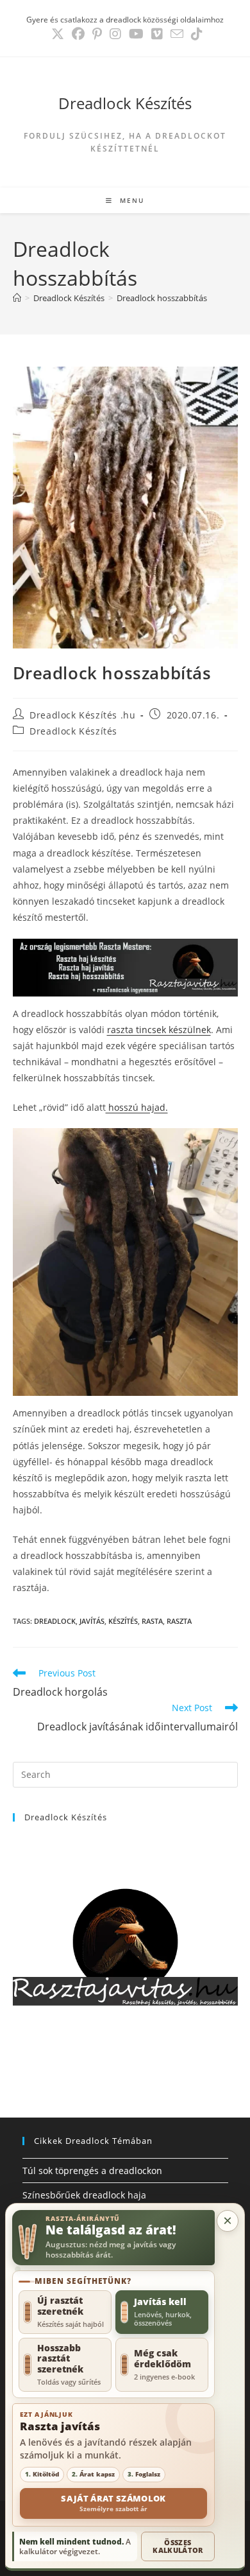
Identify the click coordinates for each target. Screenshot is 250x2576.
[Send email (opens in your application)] (177, 34)
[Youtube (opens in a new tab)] (136, 34)
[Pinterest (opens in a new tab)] (97, 34)
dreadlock (55, 1621)
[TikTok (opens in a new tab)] (195, 34)
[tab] (65, 2312)
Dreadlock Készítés (125, 103)
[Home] (17, 298)
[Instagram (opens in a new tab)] (115, 34)
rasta (152, 1621)
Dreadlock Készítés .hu (82, 715)
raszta (179, 1621)
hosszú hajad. (137, 1107)
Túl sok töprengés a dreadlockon (92, 2171)
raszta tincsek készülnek (159, 1030)
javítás (92, 1621)
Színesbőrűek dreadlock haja (84, 2195)
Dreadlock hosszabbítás (162, 298)
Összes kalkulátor (178, 2546)
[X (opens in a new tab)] (58, 34)
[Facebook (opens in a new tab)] (78, 34)
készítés (123, 1621)
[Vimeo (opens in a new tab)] (157, 34)
